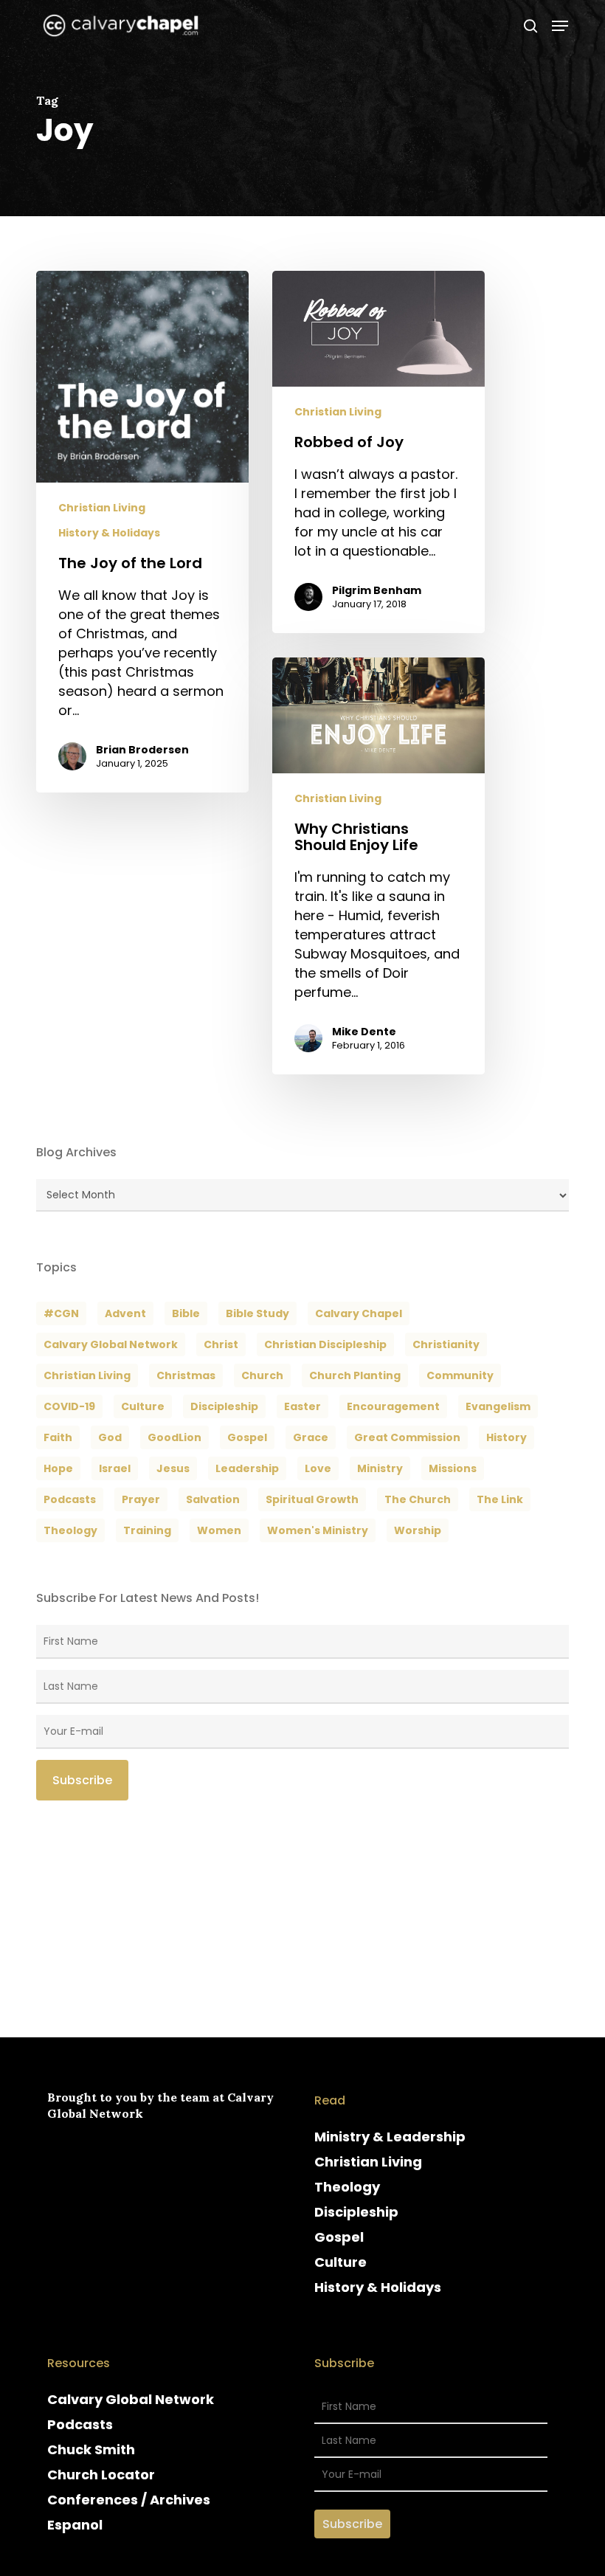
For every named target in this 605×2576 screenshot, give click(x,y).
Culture (143, 1406)
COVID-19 (69, 1406)
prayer (141, 1499)
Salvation (213, 1499)
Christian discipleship (325, 1344)
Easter (302, 1406)
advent (125, 1313)
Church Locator (101, 2475)
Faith (58, 1437)
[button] (560, 26)
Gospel (339, 2237)
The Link (500, 1499)
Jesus (173, 1468)
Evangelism (498, 1406)
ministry (380, 1468)
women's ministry (318, 1530)
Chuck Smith (91, 2449)
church (262, 1375)
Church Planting (355, 1375)
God (110, 1437)
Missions (453, 1468)
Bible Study (257, 1313)
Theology (347, 2187)
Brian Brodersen (142, 750)
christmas (186, 1375)
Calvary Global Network (111, 1344)
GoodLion (174, 1437)
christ (221, 1344)
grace (311, 1437)
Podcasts (80, 2424)
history (507, 1437)
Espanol (75, 2525)
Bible (186, 1313)
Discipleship (356, 2212)
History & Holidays (109, 533)
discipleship (224, 1406)
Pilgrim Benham (377, 590)
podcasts (70, 1499)
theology (70, 1530)
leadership (247, 1468)
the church (418, 1499)
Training (147, 1530)
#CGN (61, 1313)
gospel (247, 1437)
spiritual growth (312, 1499)
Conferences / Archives (129, 2500)
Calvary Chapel (359, 1313)
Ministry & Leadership (390, 2137)
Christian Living (102, 508)
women (219, 1530)
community (460, 1375)
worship (418, 1530)
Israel (115, 1468)
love (318, 1468)
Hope (58, 1468)
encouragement (393, 1406)
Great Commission (407, 1437)
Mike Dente (364, 1032)
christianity (446, 1344)
